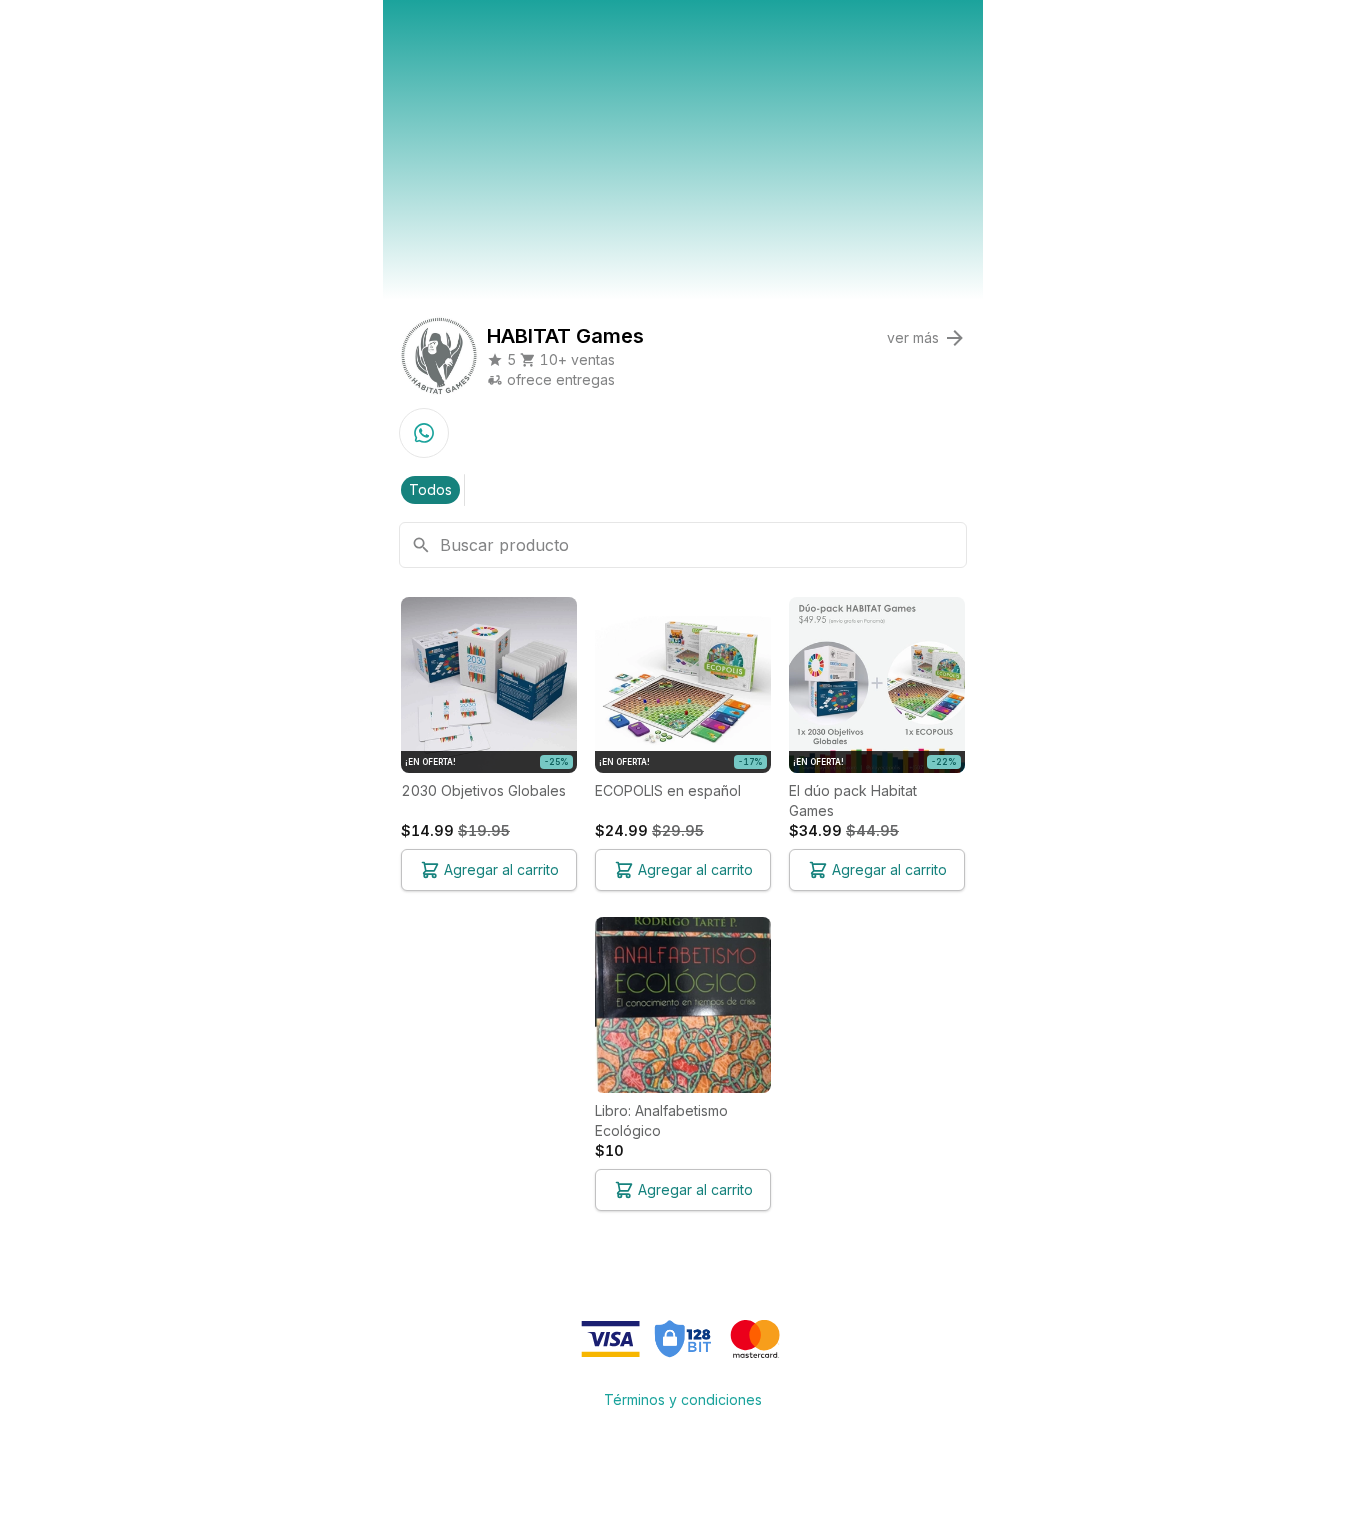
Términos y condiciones (683, 1399)
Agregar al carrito (501, 869)
